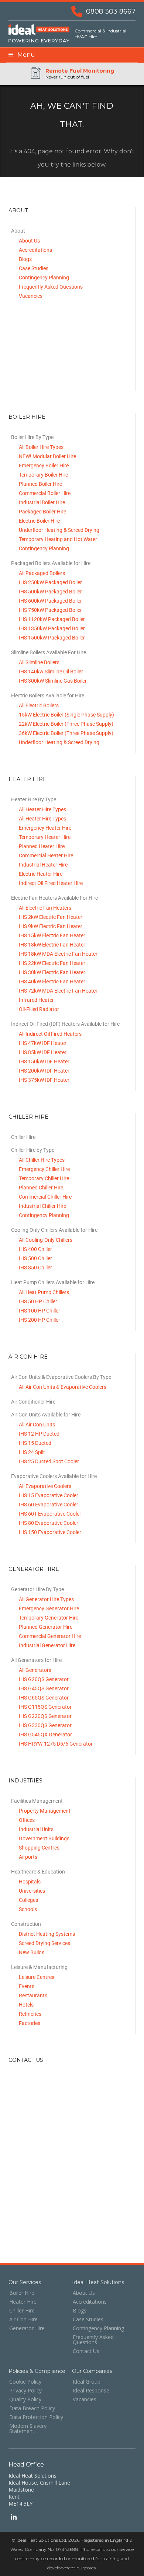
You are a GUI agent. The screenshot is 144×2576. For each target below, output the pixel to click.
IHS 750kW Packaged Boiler (50, 610)
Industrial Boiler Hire (42, 502)
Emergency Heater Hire (45, 828)
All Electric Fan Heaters (45, 908)
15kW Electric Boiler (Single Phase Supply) (66, 715)
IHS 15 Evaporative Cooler (49, 1495)
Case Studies (34, 268)
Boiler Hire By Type (32, 437)
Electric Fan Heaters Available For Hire (54, 898)
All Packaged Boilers (42, 573)
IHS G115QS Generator (45, 1707)
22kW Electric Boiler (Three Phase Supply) (66, 724)
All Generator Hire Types (46, 1599)
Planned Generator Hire (46, 1627)
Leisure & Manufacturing (39, 1967)
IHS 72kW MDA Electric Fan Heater (58, 991)
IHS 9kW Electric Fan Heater (51, 926)
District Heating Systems (47, 1934)
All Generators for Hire (36, 1660)
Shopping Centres (39, 1848)
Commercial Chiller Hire (45, 1197)
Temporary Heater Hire (45, 837)
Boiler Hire (27, 417)
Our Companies (92, 2371)
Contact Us (26, 2060)
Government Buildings (44, 1838)
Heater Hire (28, 779)
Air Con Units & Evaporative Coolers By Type (61, 1377)
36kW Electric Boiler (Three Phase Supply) (66, 733)
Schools (28, 1909)
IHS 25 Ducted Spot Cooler (49, 1461)
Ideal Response (91, 2391)
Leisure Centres (37, 1977)
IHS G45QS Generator (44, 1688)
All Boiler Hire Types (41, 447)
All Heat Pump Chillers (44, 1292)
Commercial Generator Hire (50, 1636)
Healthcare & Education (38, 1872)
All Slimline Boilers (39, 662)
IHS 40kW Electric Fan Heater (52, 982)
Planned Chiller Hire (41, 1188)
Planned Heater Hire (42, 846)
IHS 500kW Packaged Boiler (50, 592)
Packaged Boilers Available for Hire (51, 563)
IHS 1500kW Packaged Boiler (52, 638)
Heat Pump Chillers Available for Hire (53, 1282)
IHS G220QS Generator (45, 1716)
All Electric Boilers (39, 705)
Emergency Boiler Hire (44, 466)
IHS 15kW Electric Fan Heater (52, 935)
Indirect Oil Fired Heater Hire (51, 883)
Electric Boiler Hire (39, 521)
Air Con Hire (28, 1357)
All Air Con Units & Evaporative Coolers (63, 1387)
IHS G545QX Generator (45, 1735)
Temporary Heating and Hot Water (58, 539)
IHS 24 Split (32, 1452)
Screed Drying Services (44, 1943)
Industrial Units (36, 1829)
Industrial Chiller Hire (42, 1206)
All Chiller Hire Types (42, 1160)
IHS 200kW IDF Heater (44, 1071)
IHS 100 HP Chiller (40, 1311)
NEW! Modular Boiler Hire (47, 456)
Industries (25, 1781)
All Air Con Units (37, 1425)
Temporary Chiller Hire (44, 1178)
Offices (27, 1820)
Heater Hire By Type (34, 799)
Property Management (45, 1811)
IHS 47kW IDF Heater (43, 1043)
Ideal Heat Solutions (98, 2282)
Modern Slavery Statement (28, 2429)
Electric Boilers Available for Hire (48, 696)
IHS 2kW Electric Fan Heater (51, 917)
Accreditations (35, 250)
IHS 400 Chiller (35, 1249)
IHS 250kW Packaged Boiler (50, 582)
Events (27, 1986)
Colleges (28, 1900)
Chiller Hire (28, 1117)
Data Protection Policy (36, 2417)
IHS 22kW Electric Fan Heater (52, 963)
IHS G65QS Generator (44, 1698)
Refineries (30, 2014)
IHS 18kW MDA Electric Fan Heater (58, 954)
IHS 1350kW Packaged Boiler (52, 628)
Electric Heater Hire (41, 874)
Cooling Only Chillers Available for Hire (54, 1230)
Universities (32, 1891)
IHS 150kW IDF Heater (44, 1062)
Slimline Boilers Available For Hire (49, 652)
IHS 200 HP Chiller (40, 1320)
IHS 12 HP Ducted (39, 1434)
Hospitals (30, 1882)
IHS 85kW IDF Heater (43, 1052)
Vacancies (31, 296)
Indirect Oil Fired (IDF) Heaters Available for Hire (65, 1024)
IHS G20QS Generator (44, 1679)
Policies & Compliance (37, 2371)
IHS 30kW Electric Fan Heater (52, 972)
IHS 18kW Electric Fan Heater (52, 945)
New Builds (32, 1952)
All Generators (35, 1670)
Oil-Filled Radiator (39, 1009)
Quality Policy (25, 2399)
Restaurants (33, 1995)
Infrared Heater (36, 1000)
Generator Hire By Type (37, 1589)
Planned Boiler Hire (40, 484)
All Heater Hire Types (42, 809)
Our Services (25, 2282)
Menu (24, 55)
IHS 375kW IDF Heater (44, 1080)
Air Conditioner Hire (33, 1402)
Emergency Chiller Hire (44, 1169)
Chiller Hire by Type (33, 1150)
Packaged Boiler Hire (42, 512)
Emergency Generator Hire (49, 1608)
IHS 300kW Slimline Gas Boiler (53, 681)
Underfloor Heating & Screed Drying (59, 530)
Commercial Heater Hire (46, 855)
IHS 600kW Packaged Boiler (50, 601)
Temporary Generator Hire (49, 1618)
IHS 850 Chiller (35, 1268)
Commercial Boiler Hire (45, 493)
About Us (29, 241)
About (18, 210)
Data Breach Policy (32, 2408)
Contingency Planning (44, 278)
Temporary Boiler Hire (43, 475)
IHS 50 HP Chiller (38, 1301)
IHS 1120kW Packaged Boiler (52, 619)
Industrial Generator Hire (47, 1645)
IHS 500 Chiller (35, 1258)
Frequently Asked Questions (51, 287)
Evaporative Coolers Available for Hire (54, 1476)
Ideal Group (87, 2382)
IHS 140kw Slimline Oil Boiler (51, 672)
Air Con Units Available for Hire (46, 1415)
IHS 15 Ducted (35, 1443)
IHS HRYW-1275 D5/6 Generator (56, 1744)
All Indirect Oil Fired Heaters (50, 1034)
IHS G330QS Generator (45, 1725)
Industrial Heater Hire (43, 865)
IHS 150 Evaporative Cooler (50, 1532)
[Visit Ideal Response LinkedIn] (13, 2518)
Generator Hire (34, 1569)
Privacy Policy (25, 2391)
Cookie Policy (25, 2382)
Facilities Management (37, 1801)
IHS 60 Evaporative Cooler (49, 1505)
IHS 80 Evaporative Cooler (49, 1523)
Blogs (25, 259)
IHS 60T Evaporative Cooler (50, 1514)
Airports (28, 1857)
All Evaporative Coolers (45, 1486)
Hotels (26, 2005)
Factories (30, 2023)
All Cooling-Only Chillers (46, 1240)
